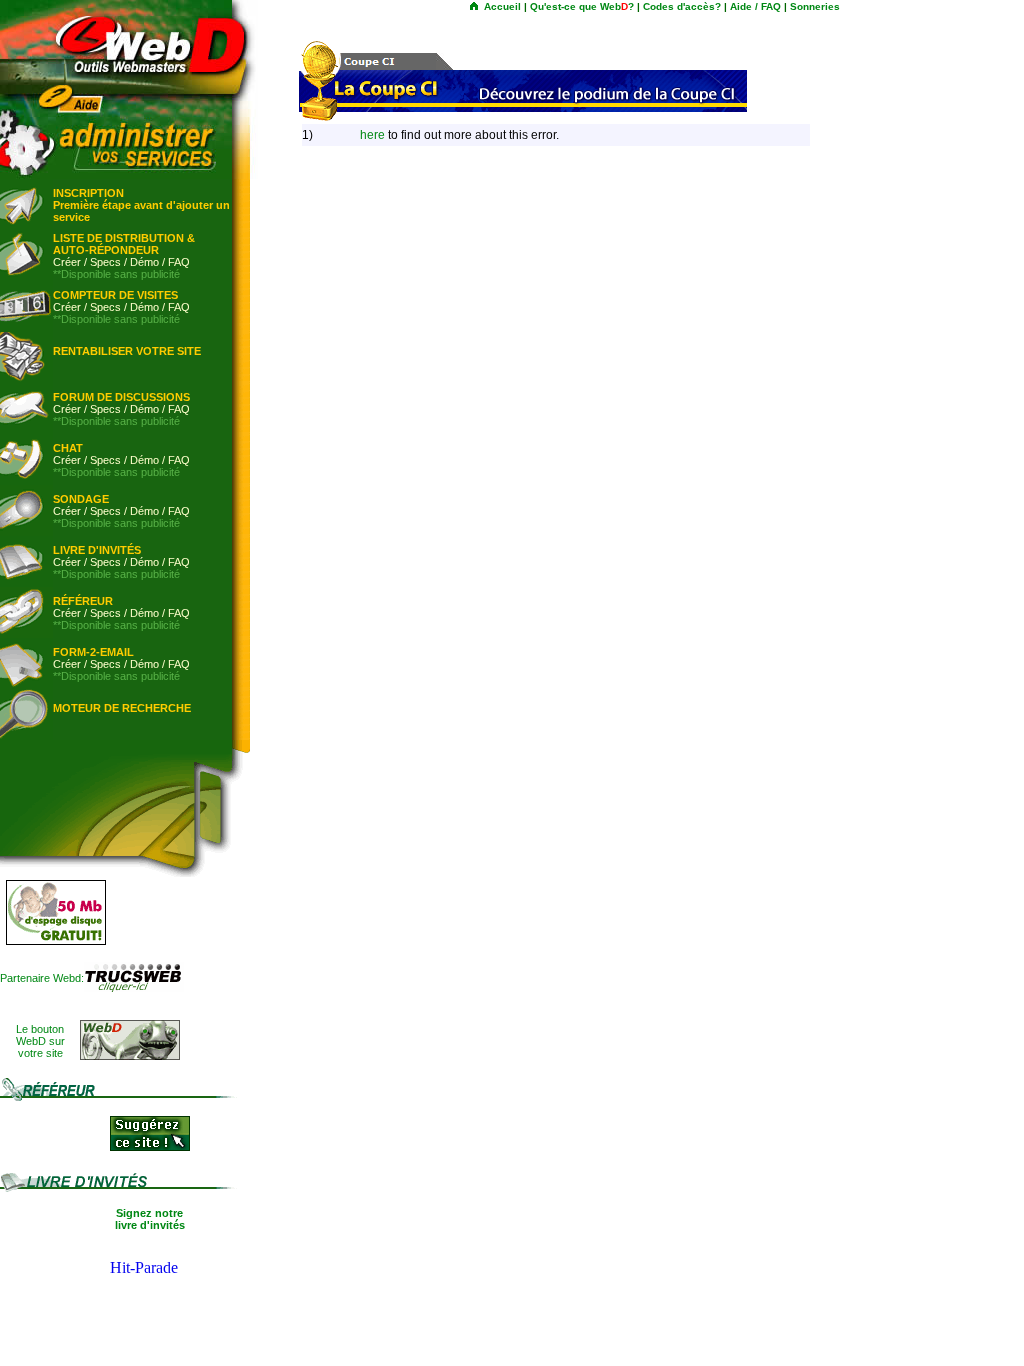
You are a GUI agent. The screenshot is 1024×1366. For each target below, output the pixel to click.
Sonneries (815, 6)
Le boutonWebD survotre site (40, 1041)
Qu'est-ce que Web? (582, 6)
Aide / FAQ (755, 6)
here (372, 135)
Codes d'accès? (682, 6)
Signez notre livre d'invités (150, 1219)
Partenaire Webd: (42, 978)
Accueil (502, 6)
